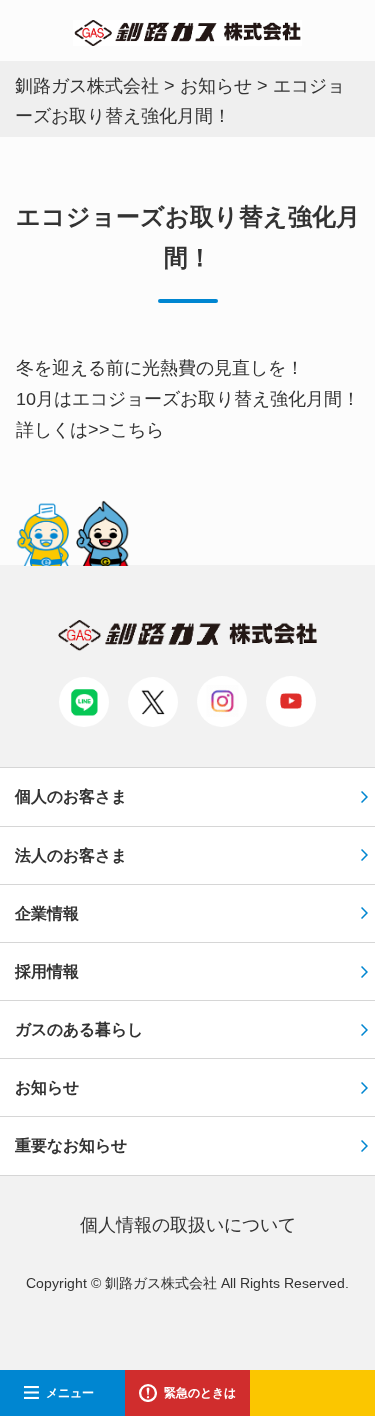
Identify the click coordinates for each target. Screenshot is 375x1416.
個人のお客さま (71, 796)
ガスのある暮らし (79, 1029)
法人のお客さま (71, 855)
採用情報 (47, 971)
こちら (137, 430)
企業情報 (47, 913)
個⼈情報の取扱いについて (188, 1225)
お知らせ (47, 1087)
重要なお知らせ (71, 1145)
